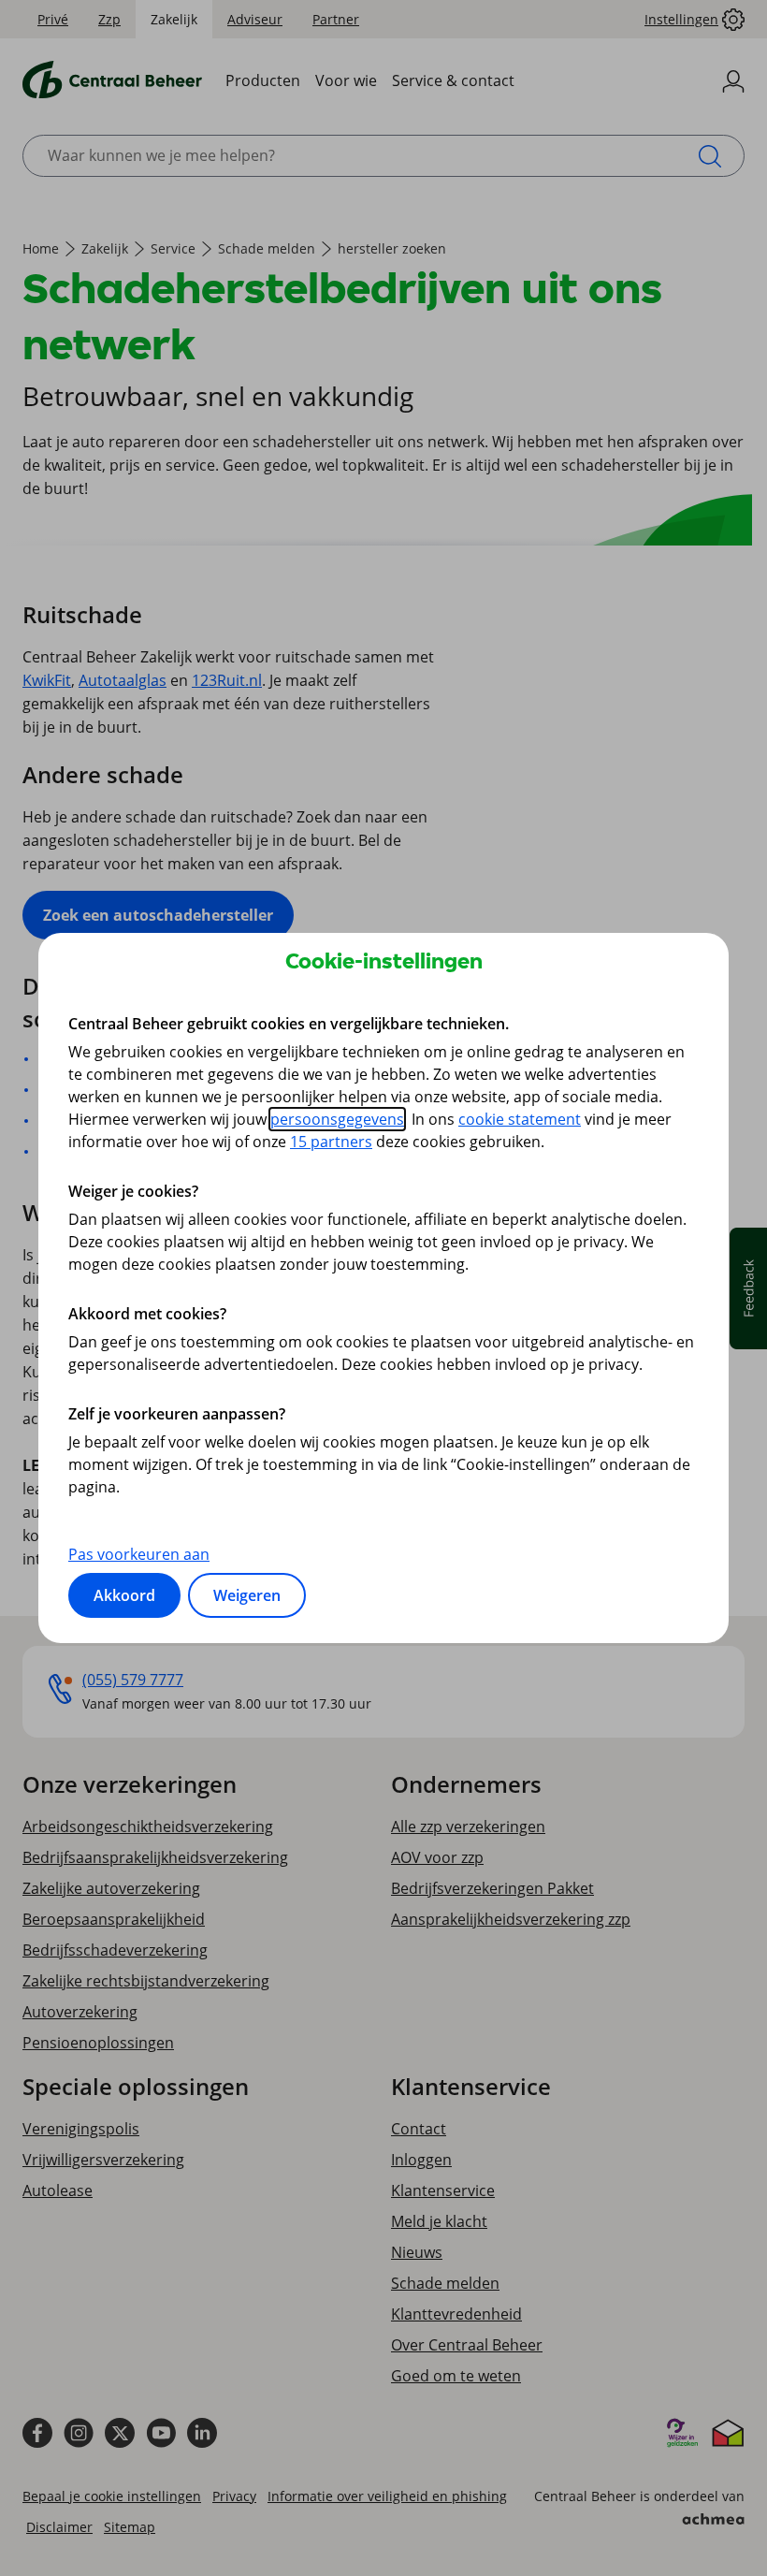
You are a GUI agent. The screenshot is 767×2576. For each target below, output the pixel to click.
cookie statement (520, 1119)
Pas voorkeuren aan (139, 1554)
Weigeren (247, 1595)
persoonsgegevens (337, 1119)
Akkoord (124, 1595)
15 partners (331, 1142)
